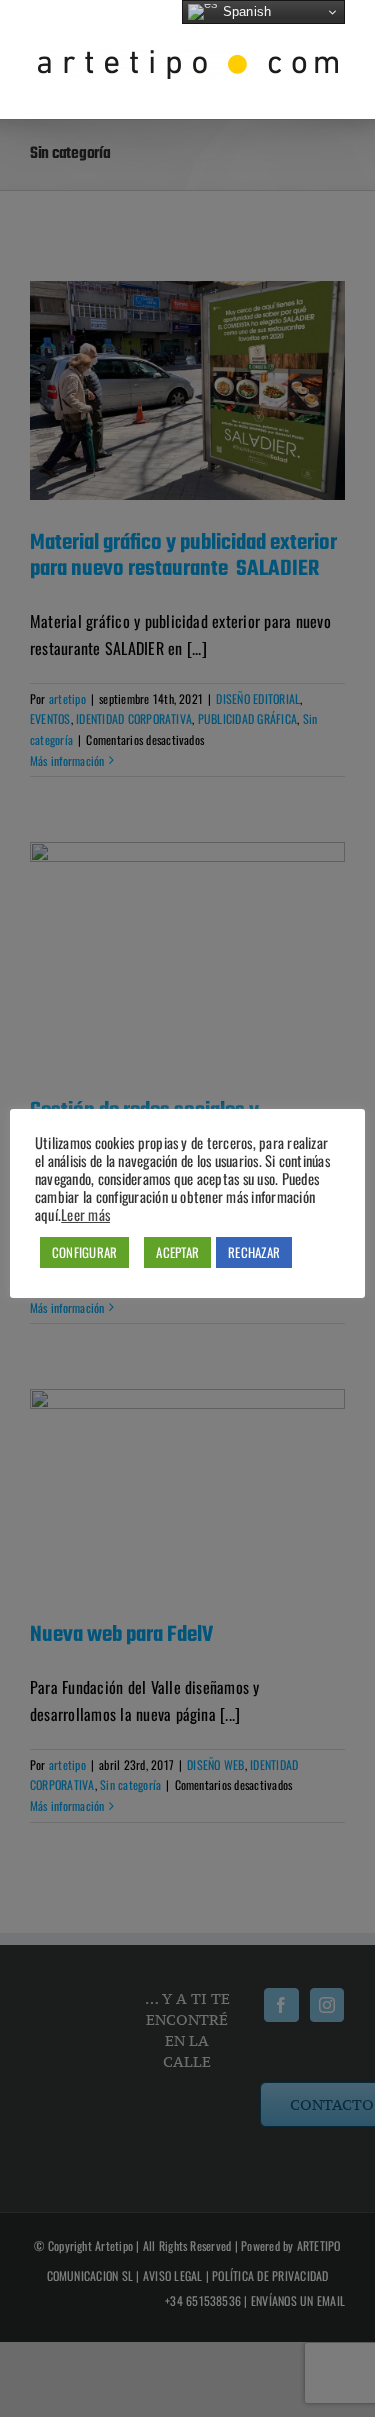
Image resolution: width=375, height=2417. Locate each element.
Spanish (244, 11)
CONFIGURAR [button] (84, 1252)
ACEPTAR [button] (177, 1252)
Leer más (85, 1215)
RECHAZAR (254, 1252)
